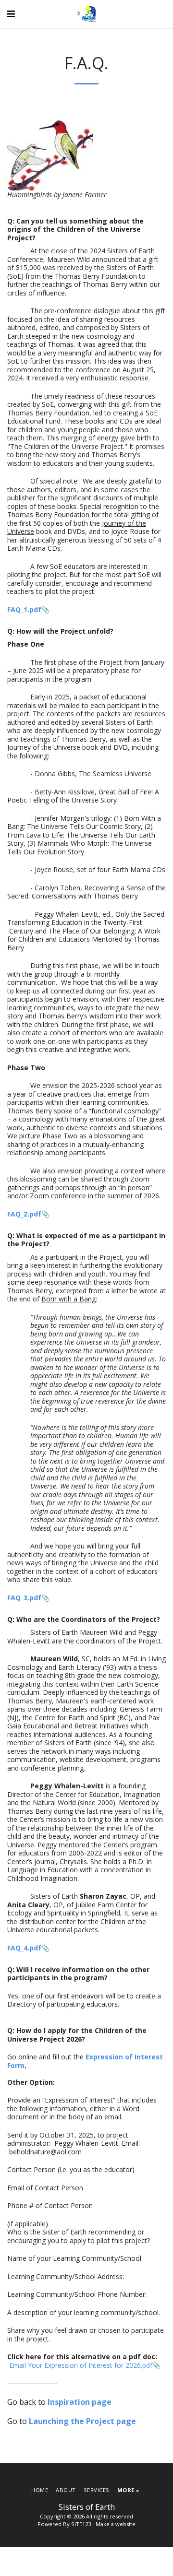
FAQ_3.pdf (24, 1598)
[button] (11, 14)
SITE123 (81, 2524)
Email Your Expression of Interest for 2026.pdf (81, 2365)
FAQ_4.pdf (24, 1948)
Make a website (116, 2524)
